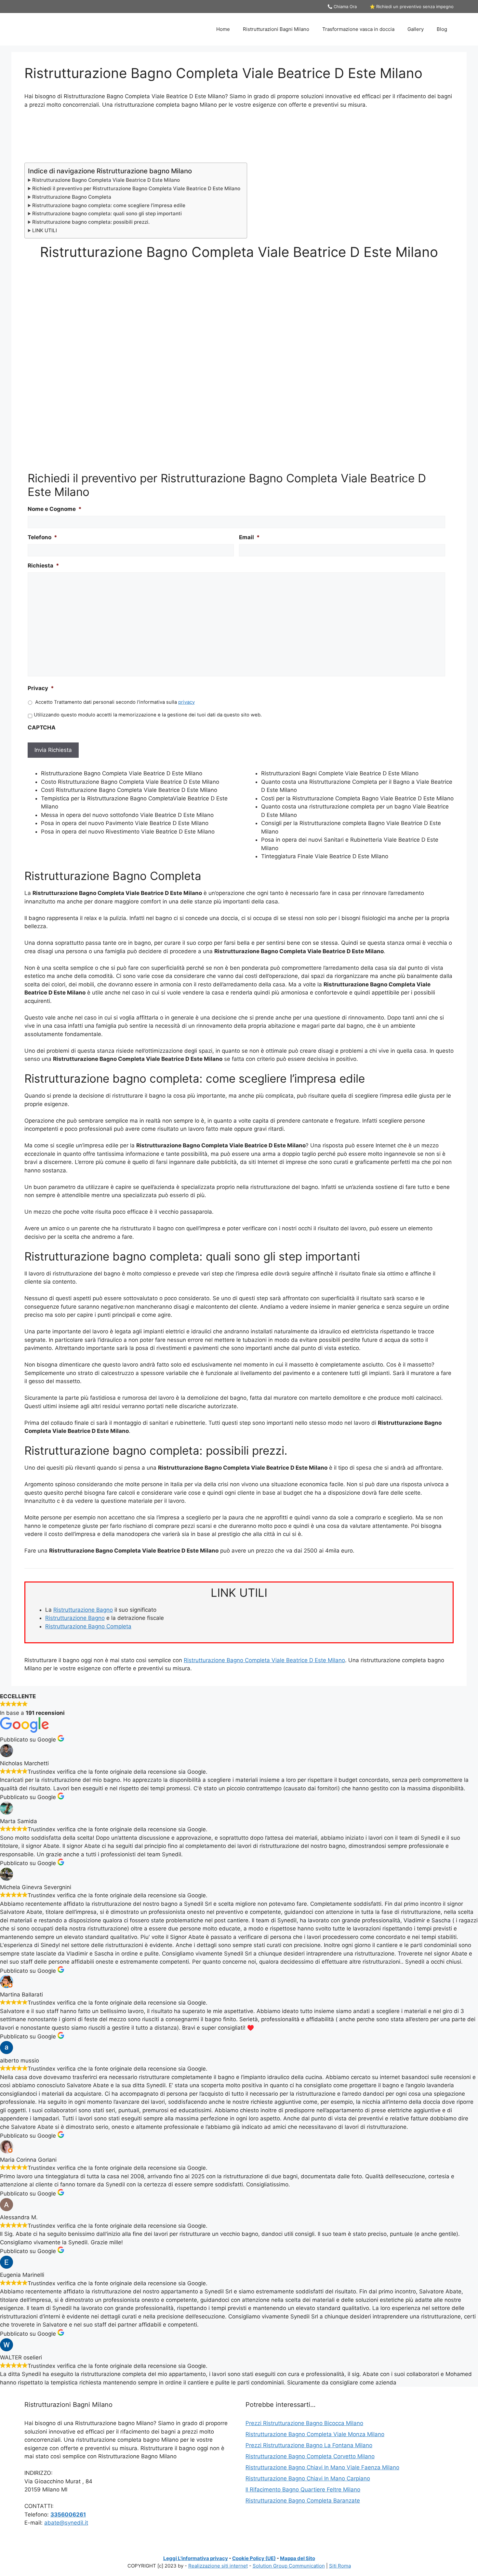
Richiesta (43, 566)
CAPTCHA (42, 727)
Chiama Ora (345, 7)
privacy (186, 702)
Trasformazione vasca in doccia (358, 29)
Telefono (42, 537)
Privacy (41, 688)
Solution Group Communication (289, 2566)
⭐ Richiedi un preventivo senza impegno (412, 7)
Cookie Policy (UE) (254, 2558)
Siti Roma (340, 2566)
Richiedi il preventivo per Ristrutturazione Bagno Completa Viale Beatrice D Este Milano (136, 188)
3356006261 (68, 2515)
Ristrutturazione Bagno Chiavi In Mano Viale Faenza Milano (322, 2467)
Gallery (416, 29)
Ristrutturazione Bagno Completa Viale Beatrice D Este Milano (106, 180)
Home (223, 29)
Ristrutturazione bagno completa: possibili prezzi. (91, 222)
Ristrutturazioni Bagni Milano (276, 29)
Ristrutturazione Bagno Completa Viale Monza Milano (315, 2434)
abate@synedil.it (66, 2523)
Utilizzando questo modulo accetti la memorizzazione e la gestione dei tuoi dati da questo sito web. (148, 715)
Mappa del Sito (298, 2558)
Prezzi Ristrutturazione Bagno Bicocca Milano (304, 2423)
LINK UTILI (45, 230)
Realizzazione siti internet (218, 2566)
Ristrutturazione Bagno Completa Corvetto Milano (310, 2456)
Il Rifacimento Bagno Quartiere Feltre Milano (303, 2489)
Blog (442, 29)
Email (249, 537)
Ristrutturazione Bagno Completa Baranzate (303, 2501)
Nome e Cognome (55, 509)
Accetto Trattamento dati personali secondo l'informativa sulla (115, 702)
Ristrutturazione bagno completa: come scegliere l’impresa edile (109, 205)
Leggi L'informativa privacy (196, 2558)
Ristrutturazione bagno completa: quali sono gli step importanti (107, 214)
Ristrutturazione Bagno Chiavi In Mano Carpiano (308, 2478)
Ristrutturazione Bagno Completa (72, 197)
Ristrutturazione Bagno (83, 1610)
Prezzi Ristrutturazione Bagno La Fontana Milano (309, 2445)
